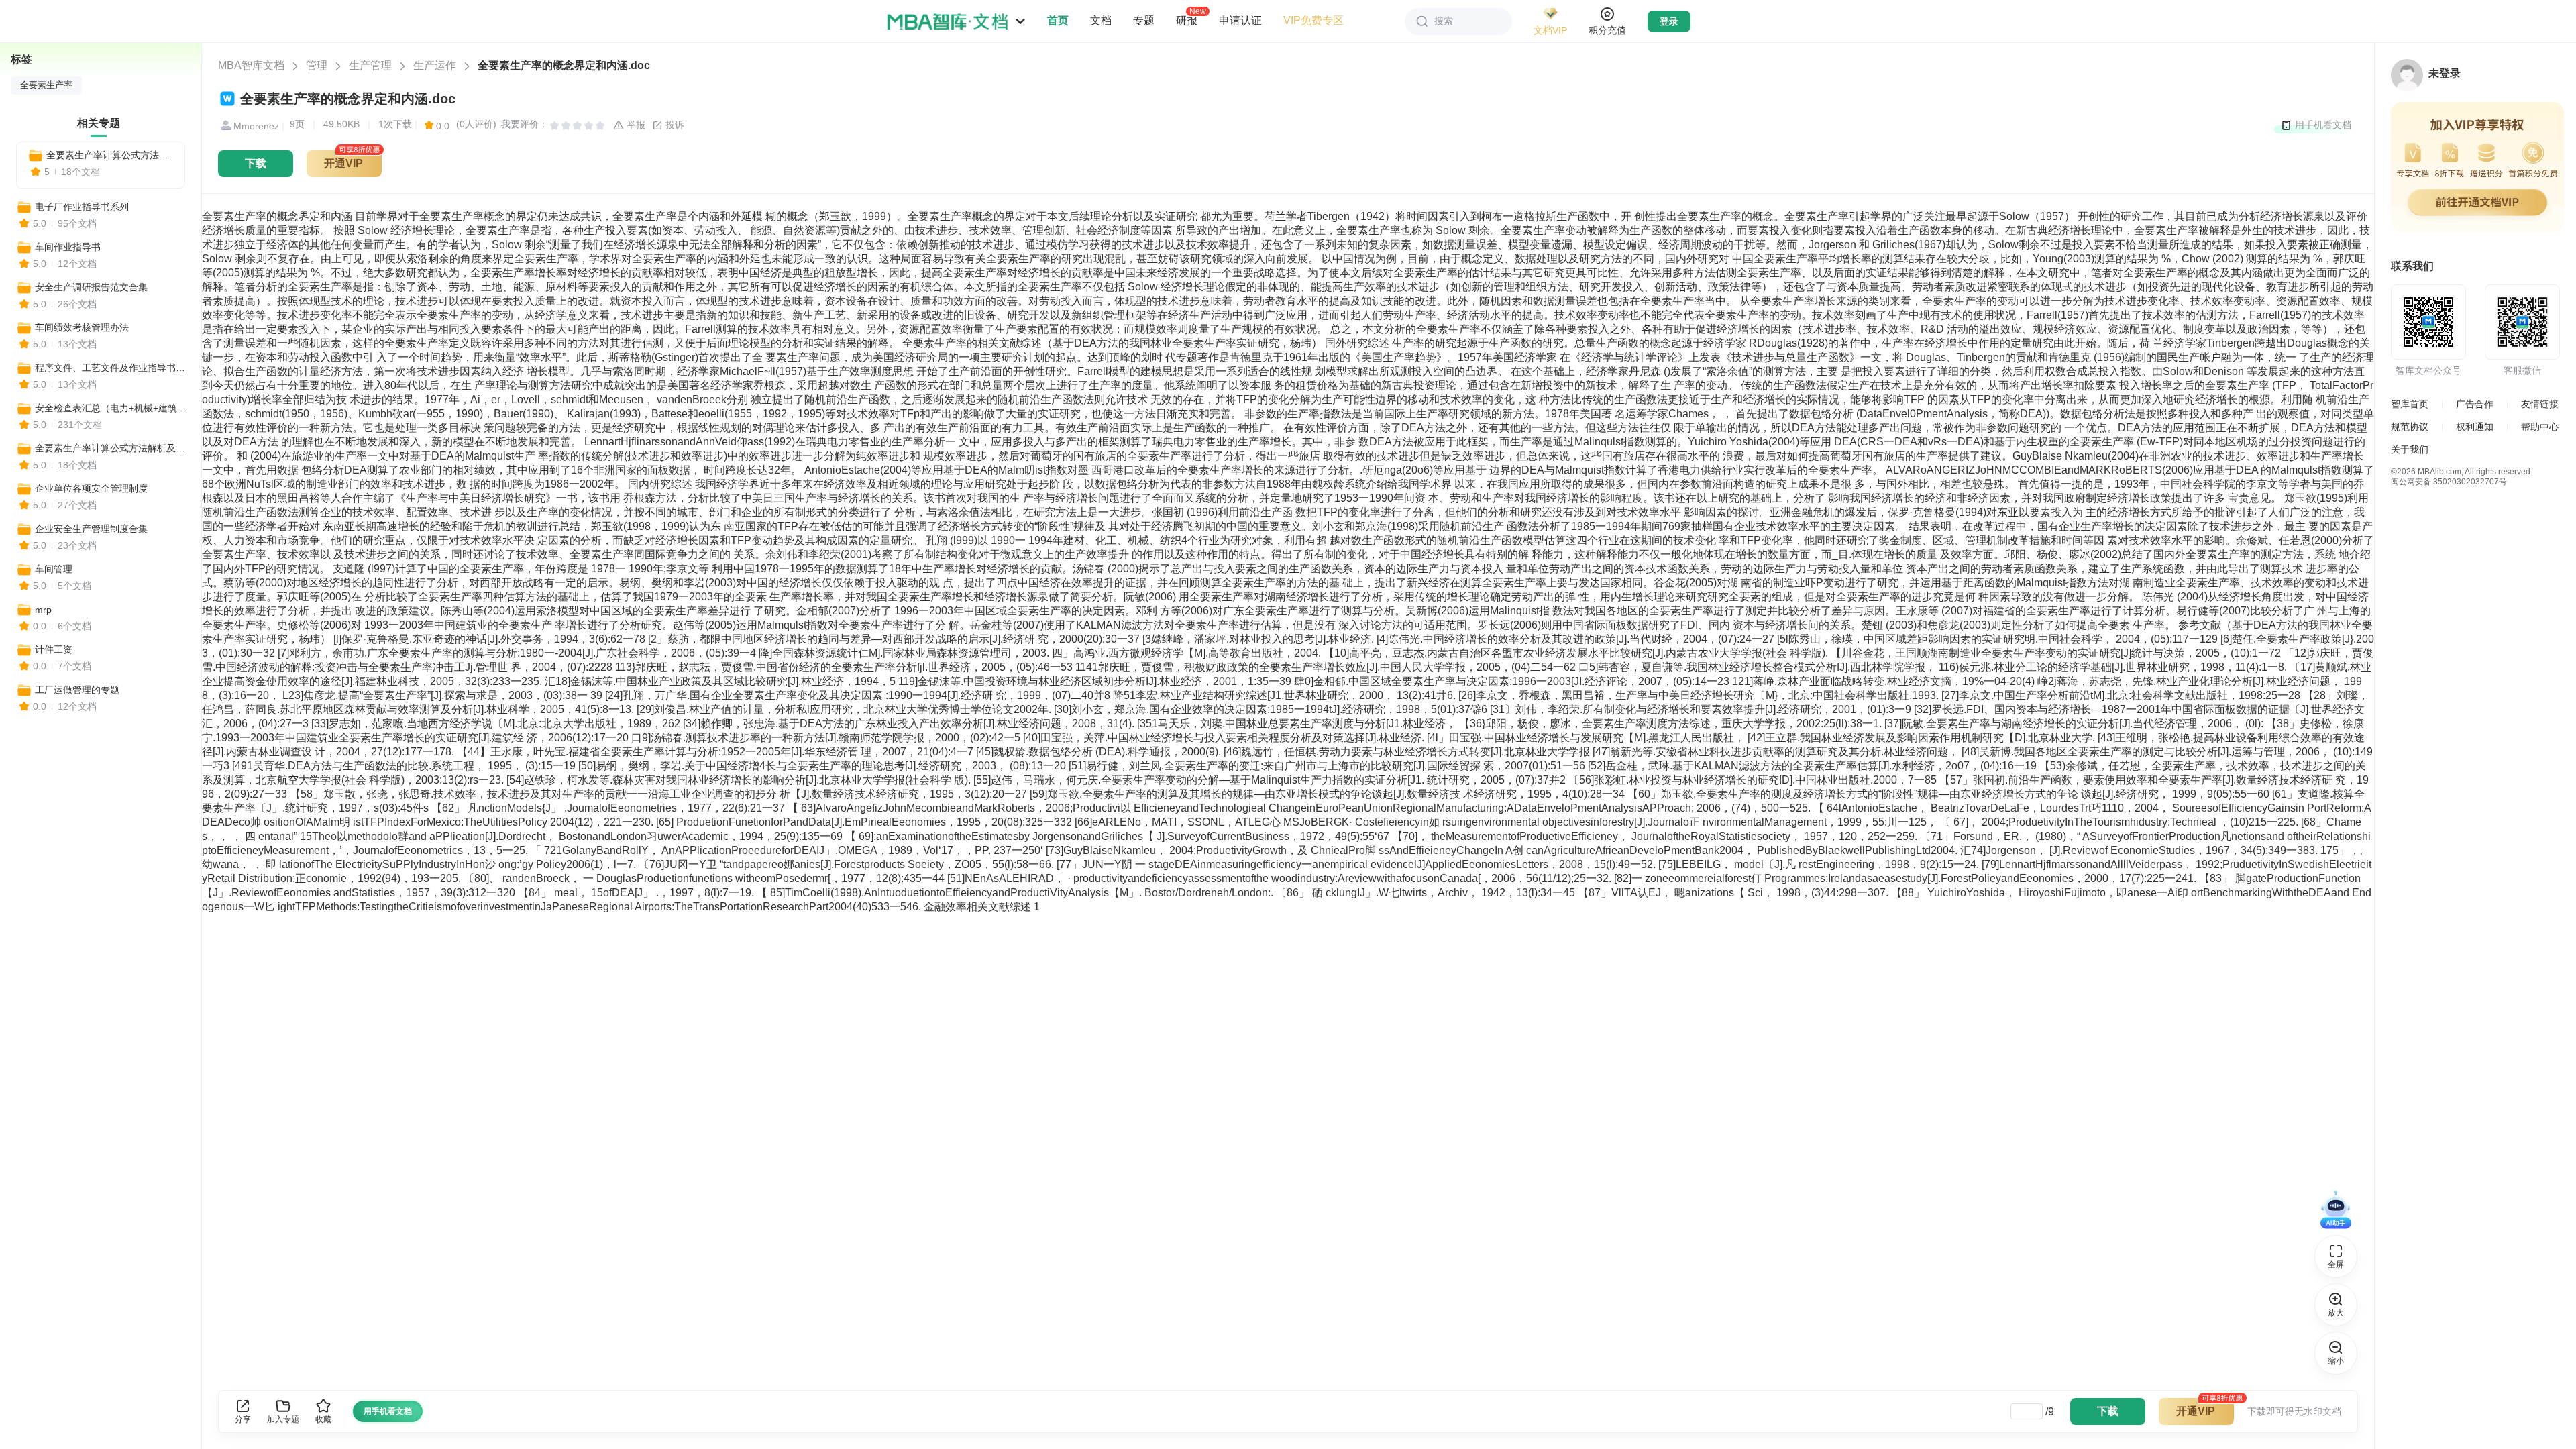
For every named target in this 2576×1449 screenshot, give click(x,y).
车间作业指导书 (68, 247)
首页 (1058, 20)
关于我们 (2410, 449)
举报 (635, 125)
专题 (1144, 20)
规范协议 (2410, 427)
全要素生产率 (46, 85)
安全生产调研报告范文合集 (91, 287)
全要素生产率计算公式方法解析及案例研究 (110, 155)
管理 (317, 65)
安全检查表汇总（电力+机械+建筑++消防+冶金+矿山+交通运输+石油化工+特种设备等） (112, 408)
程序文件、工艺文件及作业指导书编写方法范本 (112, 368)
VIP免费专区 (1313, 20)
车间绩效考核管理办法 (82, 327)
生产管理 (370, 65)
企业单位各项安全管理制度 (91, 488)
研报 (1187, 20)
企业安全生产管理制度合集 (91, 529)
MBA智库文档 (251, 65)
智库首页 (2410, 404)
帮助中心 (2540, 427)
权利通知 (2475, 427)
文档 (1101, 20)
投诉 (674, 125)
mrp (43, 610)
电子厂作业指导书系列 (82, 207)
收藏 (323, 1419)
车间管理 (54, 569)
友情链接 (2540, 404)
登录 (1669, 21)
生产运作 (435, 65)
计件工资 (54, 649)
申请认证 (1240, 20)
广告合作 (2475, 404)
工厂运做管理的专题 (77, 690)
